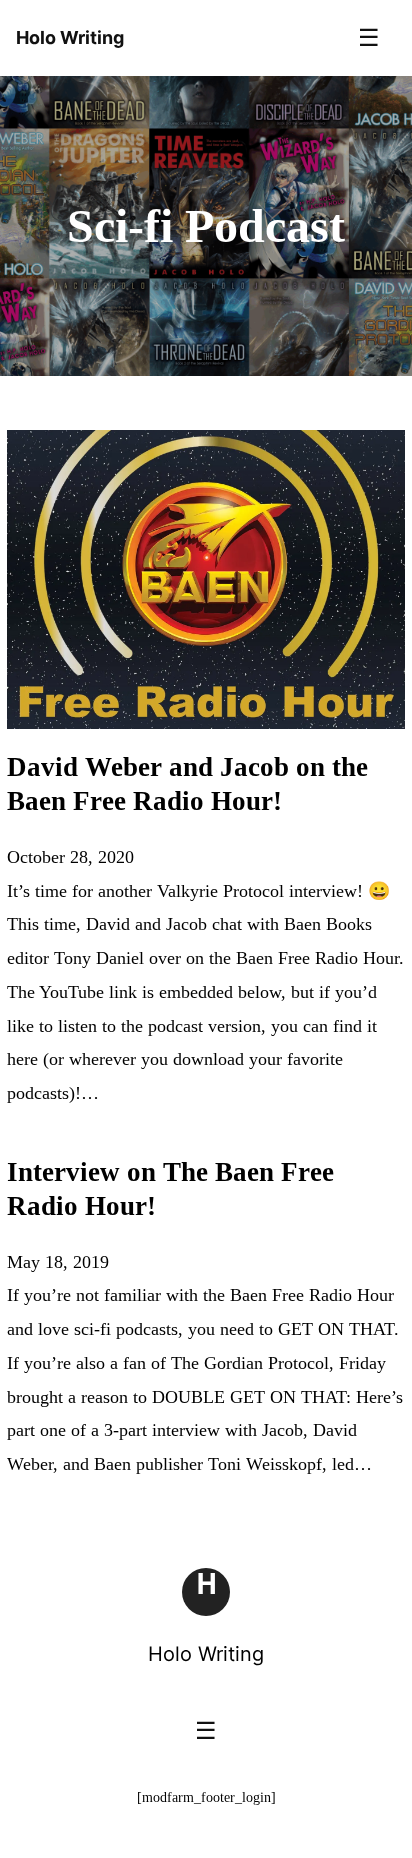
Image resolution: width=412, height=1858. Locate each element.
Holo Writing (206, 1654)
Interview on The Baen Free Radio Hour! (170, 1189)
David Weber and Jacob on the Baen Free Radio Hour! (187, 784)
